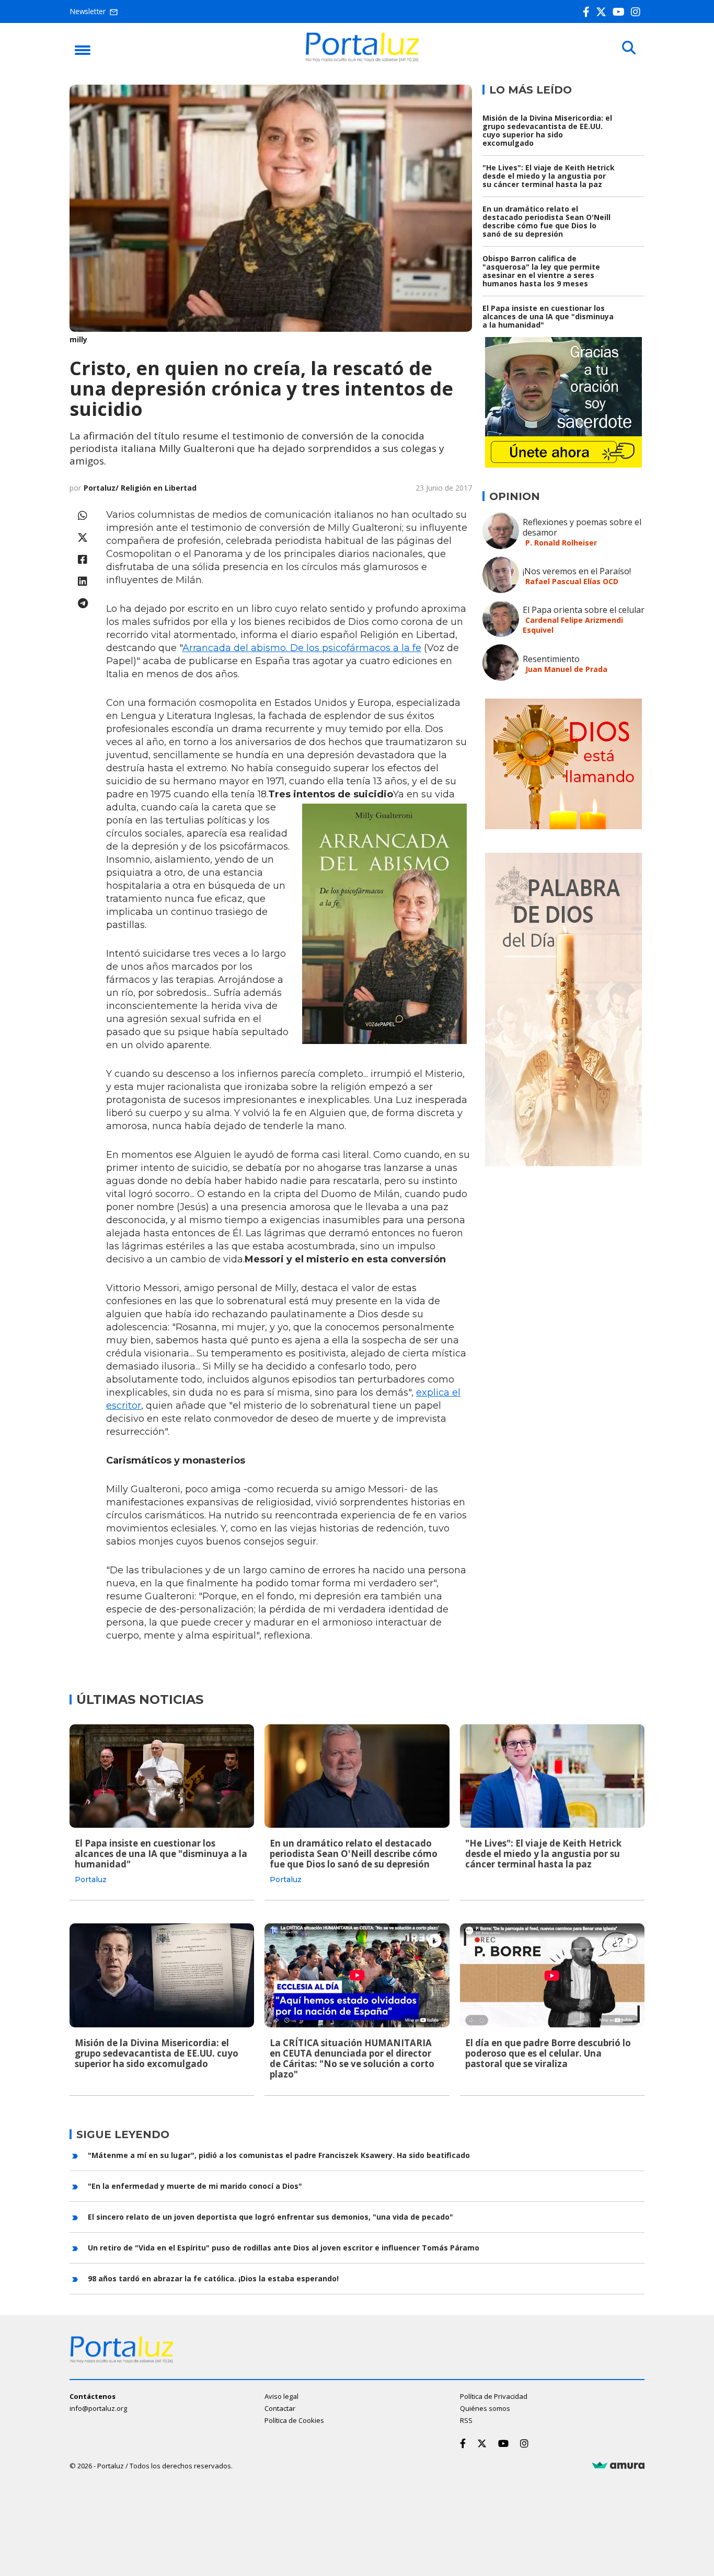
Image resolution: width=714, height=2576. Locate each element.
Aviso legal (281, 2396)
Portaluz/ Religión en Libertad (140, 488)
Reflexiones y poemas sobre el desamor (582, 527)
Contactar (280, 2408)
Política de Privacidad (494, 2396)
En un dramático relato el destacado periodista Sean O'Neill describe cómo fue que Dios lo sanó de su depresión (546, 221)
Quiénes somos (485, 2408)
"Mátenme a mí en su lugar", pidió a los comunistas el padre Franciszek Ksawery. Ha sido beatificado (279, 2155)
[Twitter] (603, 12)
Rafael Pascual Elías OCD (572, 581)
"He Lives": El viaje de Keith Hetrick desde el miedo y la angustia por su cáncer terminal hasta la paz (549, 176)
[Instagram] (638, 12)
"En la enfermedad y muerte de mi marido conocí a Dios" (195, 2186)
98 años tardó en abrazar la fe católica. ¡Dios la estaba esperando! (213, 2278)
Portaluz (91, 1879)
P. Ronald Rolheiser (561, 543)
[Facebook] (588, 12)
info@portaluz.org (98, 2408)
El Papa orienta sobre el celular (584, 610)
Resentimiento (551, 659)
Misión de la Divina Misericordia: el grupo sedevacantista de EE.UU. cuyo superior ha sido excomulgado (547, 130)
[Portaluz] (362, 59)
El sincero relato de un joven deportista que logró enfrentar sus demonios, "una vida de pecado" (270, 2217)
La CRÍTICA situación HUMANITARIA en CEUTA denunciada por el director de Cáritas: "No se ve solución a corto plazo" (352, 2058)
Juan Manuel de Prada (566, 669)
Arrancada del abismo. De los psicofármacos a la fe (302, 648)
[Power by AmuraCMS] (618, 2466)
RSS (466, 2420)
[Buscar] (629, 48)
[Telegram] (83, 603)
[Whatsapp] (83, 515)
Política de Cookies (294, 2420)
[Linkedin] (83, 581)
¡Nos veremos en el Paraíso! (577, 571)
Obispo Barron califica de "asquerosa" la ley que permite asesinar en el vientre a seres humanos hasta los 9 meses (541, 271)
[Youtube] (621, 12)
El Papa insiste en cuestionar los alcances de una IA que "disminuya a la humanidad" (548, 316)
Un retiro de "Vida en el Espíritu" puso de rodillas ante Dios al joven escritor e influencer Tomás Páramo (284, 2248)
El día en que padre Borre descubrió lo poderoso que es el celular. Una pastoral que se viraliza (548, 2053)
